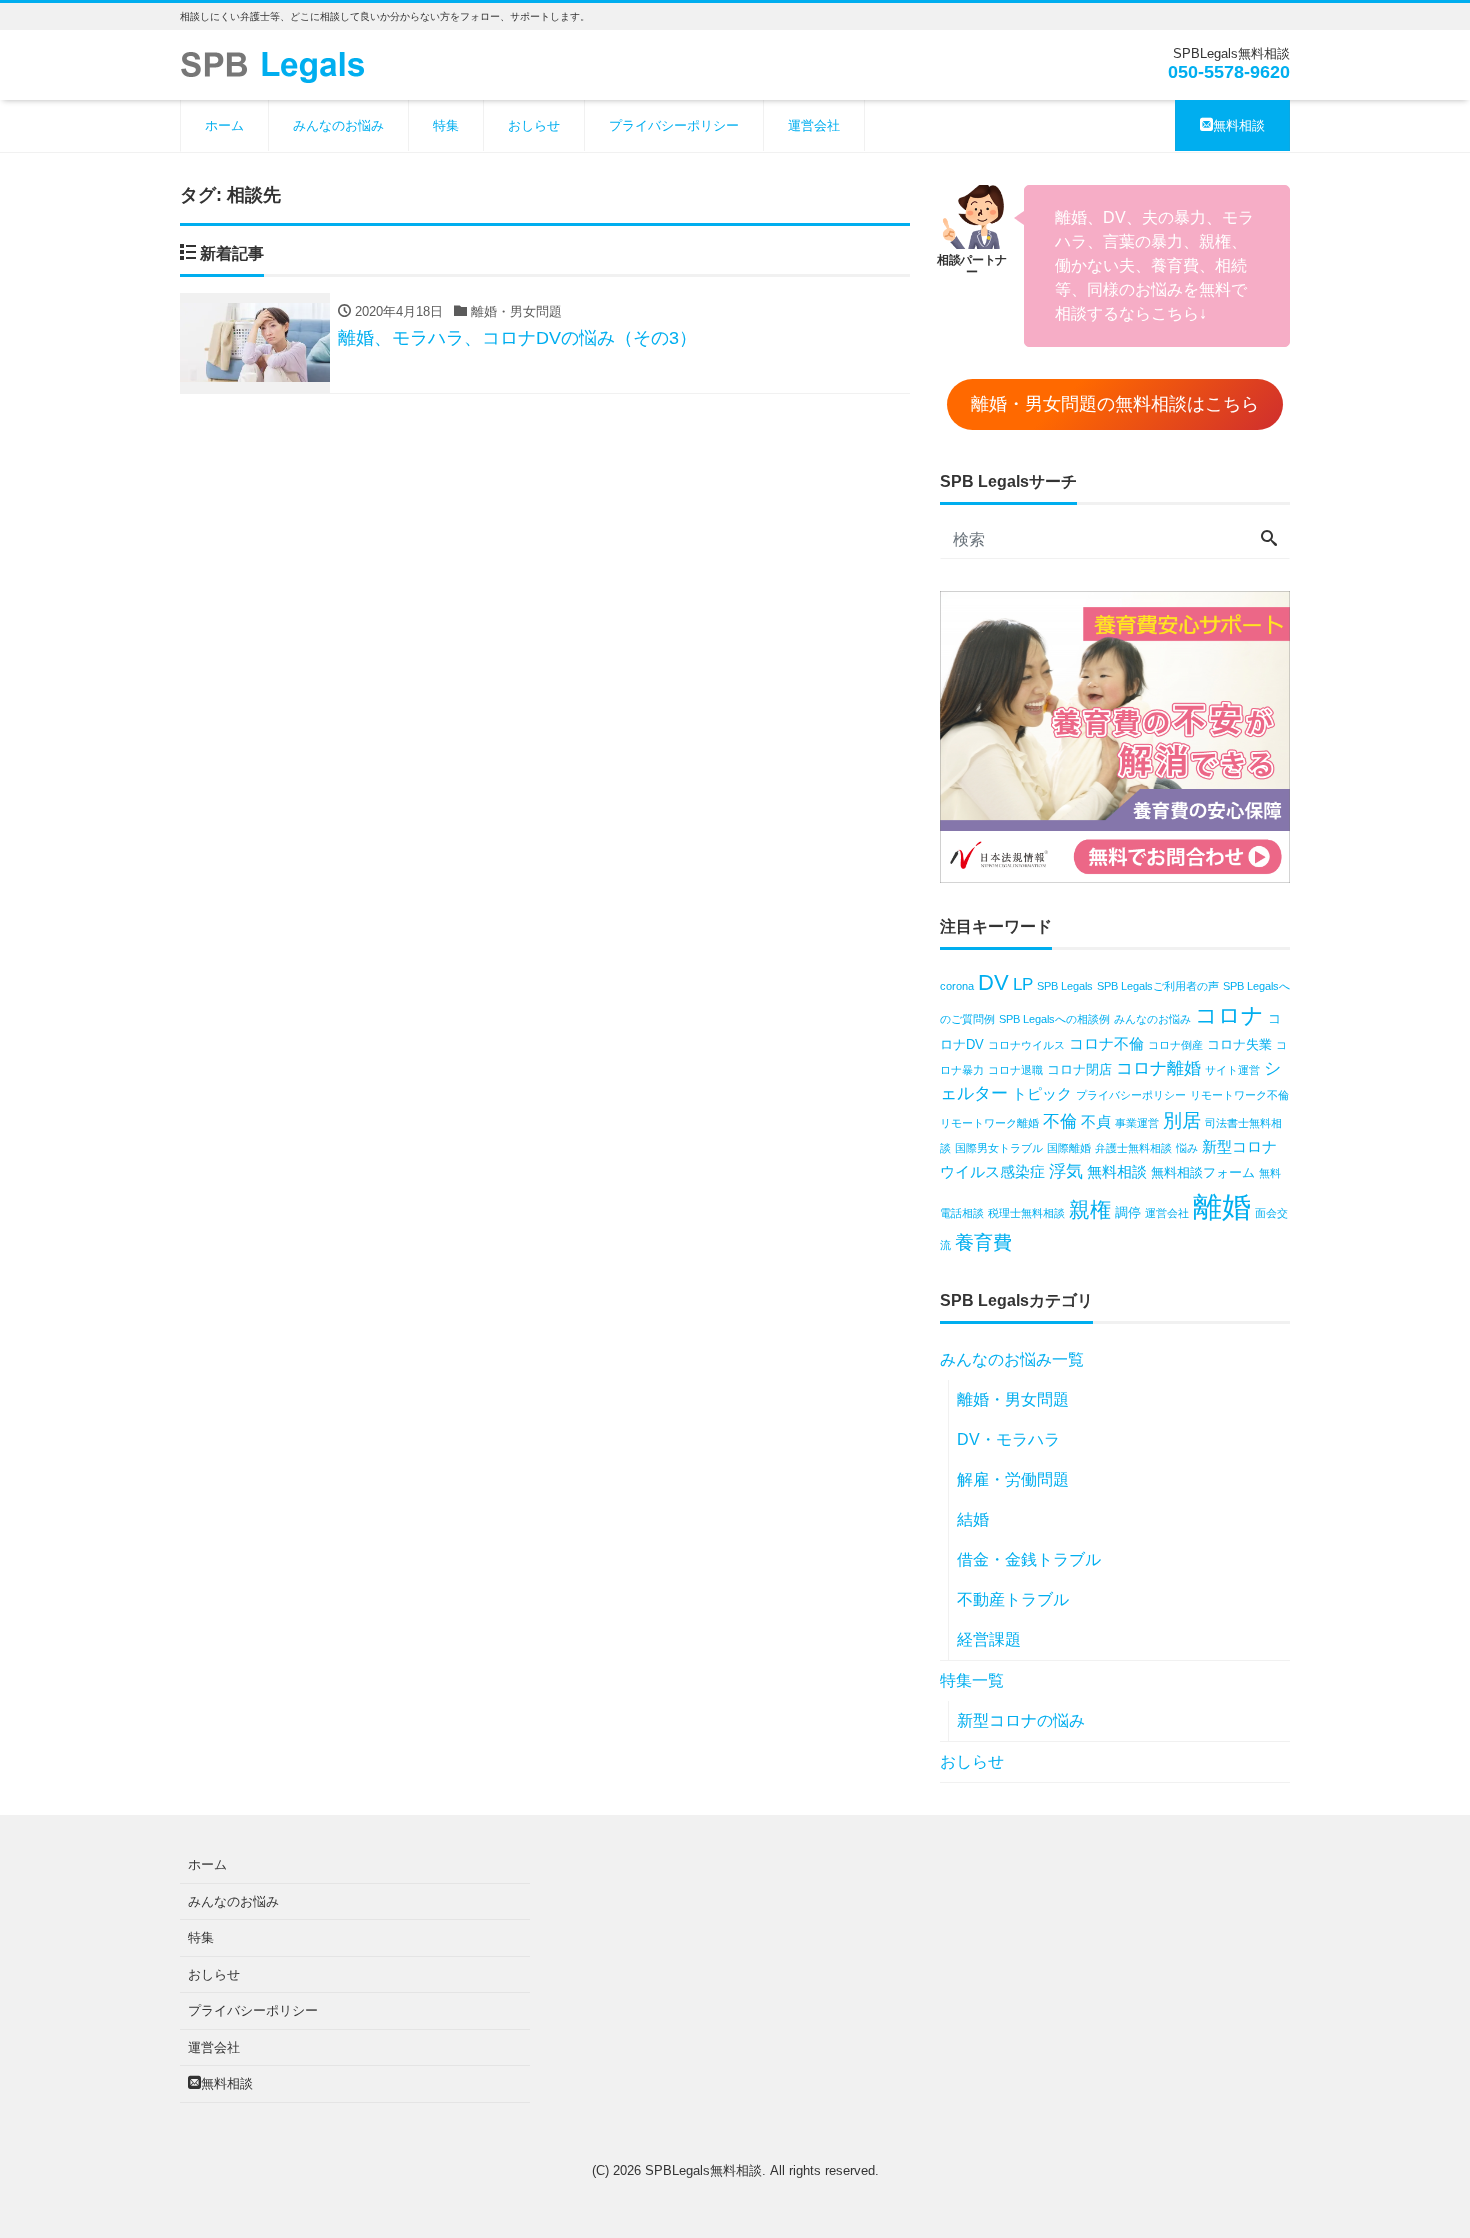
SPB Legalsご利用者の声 (1158, 986)
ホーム (224, 125)
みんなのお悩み (338, 125)
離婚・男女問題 (1013, 1399)
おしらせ (534, 125)
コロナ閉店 (1079, 1069)
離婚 (1222, 1206)
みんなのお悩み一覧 (1012, 1359)
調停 (1128, 1212)
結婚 (973, 1519)
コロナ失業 (1239, 1044)
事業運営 (1137, 1123)
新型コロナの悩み (1021, 1720)
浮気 (1066, 1171)
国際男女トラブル (999, 1148)
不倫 (1060, 1121)
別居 (1182, 1120)
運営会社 (814, 125)
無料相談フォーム (1203, 1172)
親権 (1090, 1209)
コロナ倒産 (1175, 1045)
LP (1023, 984)
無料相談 (1239, 125)
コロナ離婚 (1158, 1068)
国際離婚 (1069, 1148)
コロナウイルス (1026, 1045)
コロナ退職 (1015, 1070)
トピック (1042, 1093)
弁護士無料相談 (1133, 1148)
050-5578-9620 (1229, 72)
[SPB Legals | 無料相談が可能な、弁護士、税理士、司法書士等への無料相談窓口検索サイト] (280, 63)
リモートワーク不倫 (1239, 1095)
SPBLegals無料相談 (703, 2170)
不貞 (1096, 1121)
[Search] (1269, 540)
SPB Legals (1065, 986)
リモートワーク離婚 (989, 1123)
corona (957, 986)
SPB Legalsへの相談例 (1054, 1019)
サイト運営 (1232, 1070)
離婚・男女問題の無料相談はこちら (1115, 404)
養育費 (983, 1242)
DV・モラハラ (1008, 1439)
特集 (446, 125)
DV (993, 982)
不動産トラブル (1013, 1599)
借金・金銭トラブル (1029, 1559)
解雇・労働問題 (1013, 1479)
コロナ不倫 (1106, 1043)
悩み (1187, 1148)
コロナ (1229, 1015)
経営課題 (989, 1639)
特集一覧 (972, 1680)
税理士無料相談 (1026, 1213)
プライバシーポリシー (674, 125)
